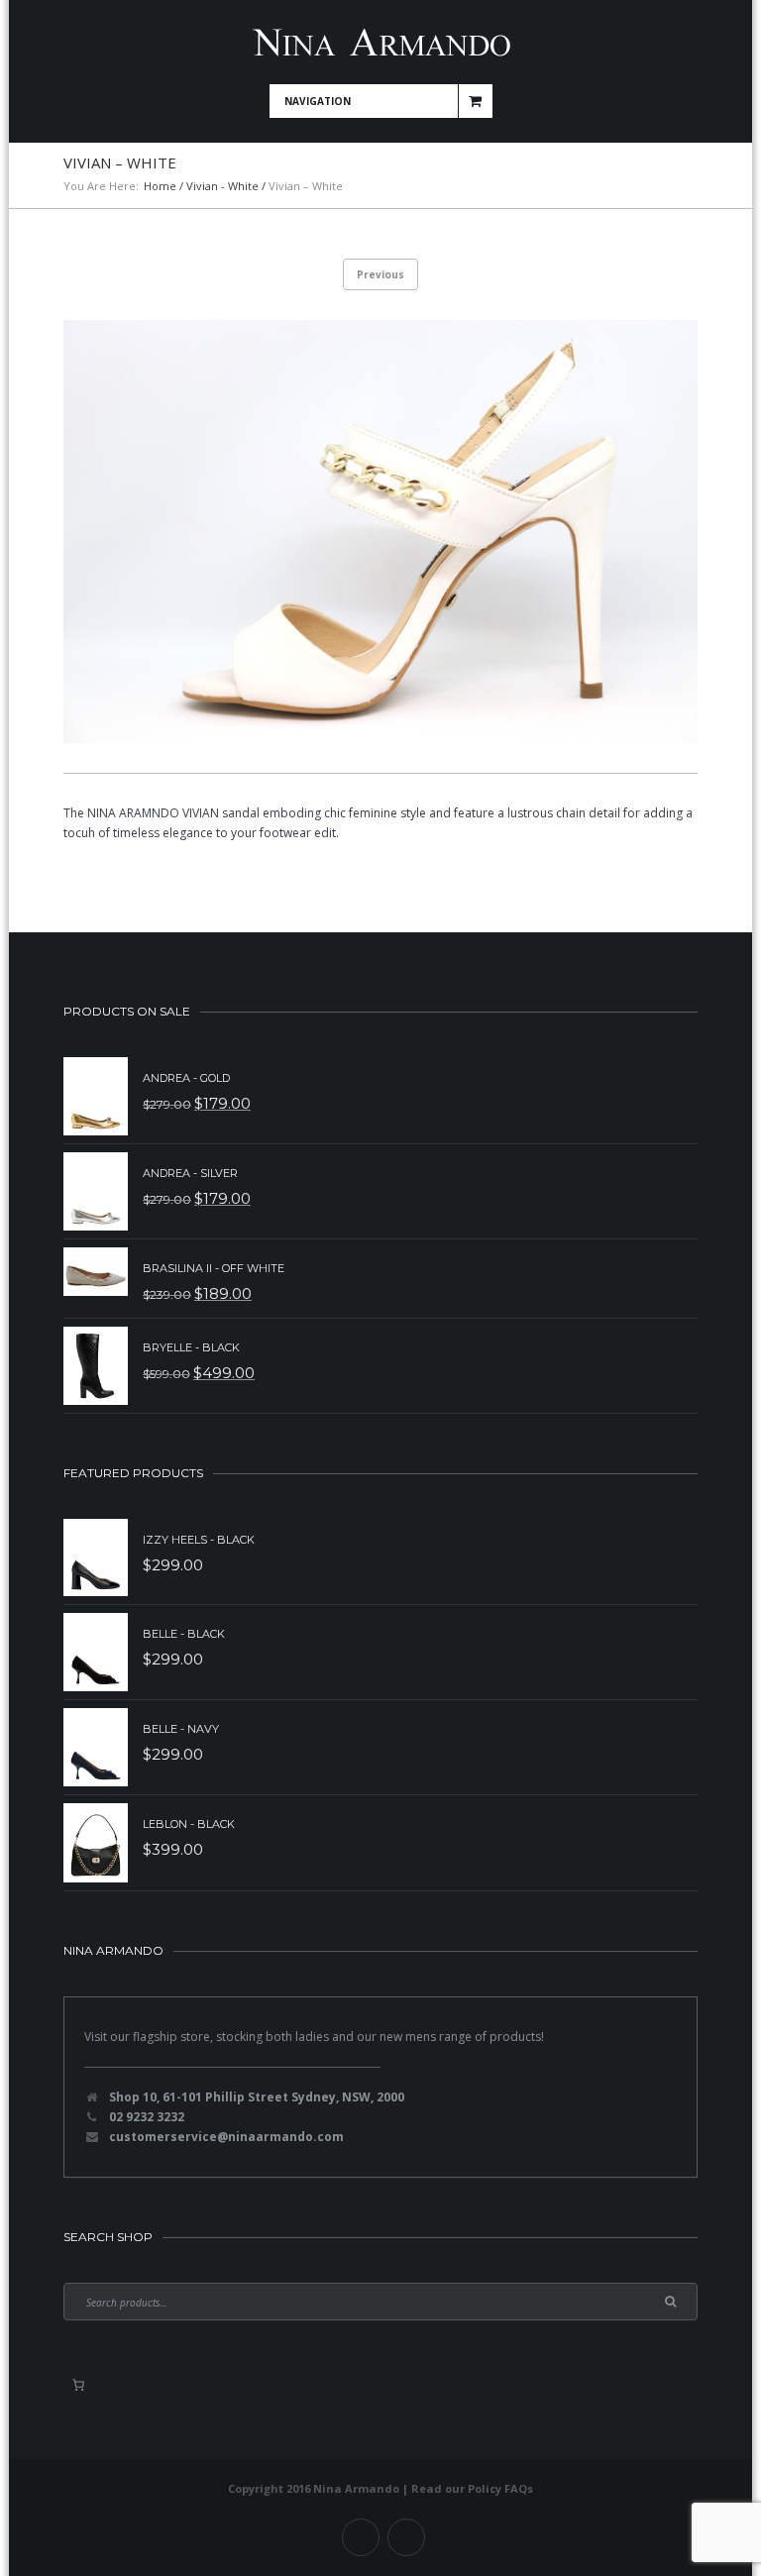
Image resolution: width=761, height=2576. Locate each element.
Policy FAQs (500, 2488)
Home (160, 186)
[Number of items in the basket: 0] (78, 2385)
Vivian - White (222, 186)
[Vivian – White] (380, 532)
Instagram (406, 2537)
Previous (380, 274)
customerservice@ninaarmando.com (226, 2137)
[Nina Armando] (380, 42)
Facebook (361, 2537)
